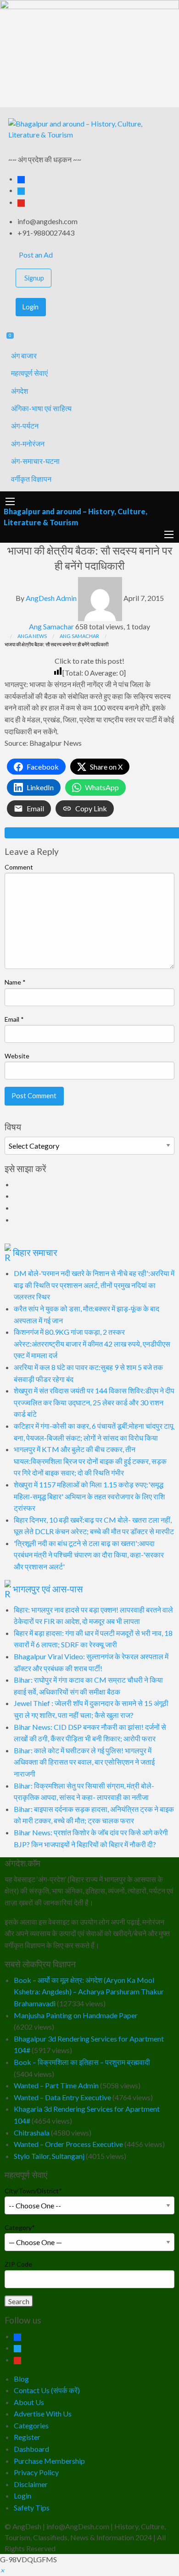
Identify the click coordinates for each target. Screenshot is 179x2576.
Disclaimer (31, 2484)
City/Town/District (33, 2191)
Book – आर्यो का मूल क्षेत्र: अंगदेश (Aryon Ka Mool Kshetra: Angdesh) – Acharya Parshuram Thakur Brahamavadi (89, 1992)
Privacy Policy (36, 2472)
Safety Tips (32, 2507)
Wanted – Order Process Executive (68, 2144)
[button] (2, 2570)
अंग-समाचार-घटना (35, 461)
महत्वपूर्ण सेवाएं (29, 373)
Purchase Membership (49, 2461)
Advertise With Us (43, 2414)
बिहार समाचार (35, 1252)
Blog (21, 2379)
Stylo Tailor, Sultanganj (49, 2156)
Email (14, 1019)
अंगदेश (20, 391)
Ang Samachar (51, 626)
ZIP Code (18, 2264)
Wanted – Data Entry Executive (62, 2097)
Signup (34, 278)
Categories (31, 2425)
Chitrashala (32, 2133)
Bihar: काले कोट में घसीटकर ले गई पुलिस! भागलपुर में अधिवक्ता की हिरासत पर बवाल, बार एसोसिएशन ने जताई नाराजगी (84, 1762)
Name (15, 982)
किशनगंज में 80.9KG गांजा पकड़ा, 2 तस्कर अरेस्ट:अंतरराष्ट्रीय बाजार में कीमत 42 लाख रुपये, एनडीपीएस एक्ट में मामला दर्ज (92, 1343)
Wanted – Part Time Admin (56, 2085)
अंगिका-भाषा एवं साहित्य (41, 408)
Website (17, 1056)
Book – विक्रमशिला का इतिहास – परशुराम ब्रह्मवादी (82, 2062)
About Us (29, 2402)
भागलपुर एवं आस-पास (48, 1589)
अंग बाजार (24, 355)
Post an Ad (35, 255)
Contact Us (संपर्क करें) (47, 2390)
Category (20, 2227)
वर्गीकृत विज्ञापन (31, 479)
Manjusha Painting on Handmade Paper (76, 2015)
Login (31, 307)
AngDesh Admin (51, 598)
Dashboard (31, 2449)
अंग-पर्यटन (25, 426)
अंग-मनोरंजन (28, 443)
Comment (19, 867)
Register (27, 2437)
